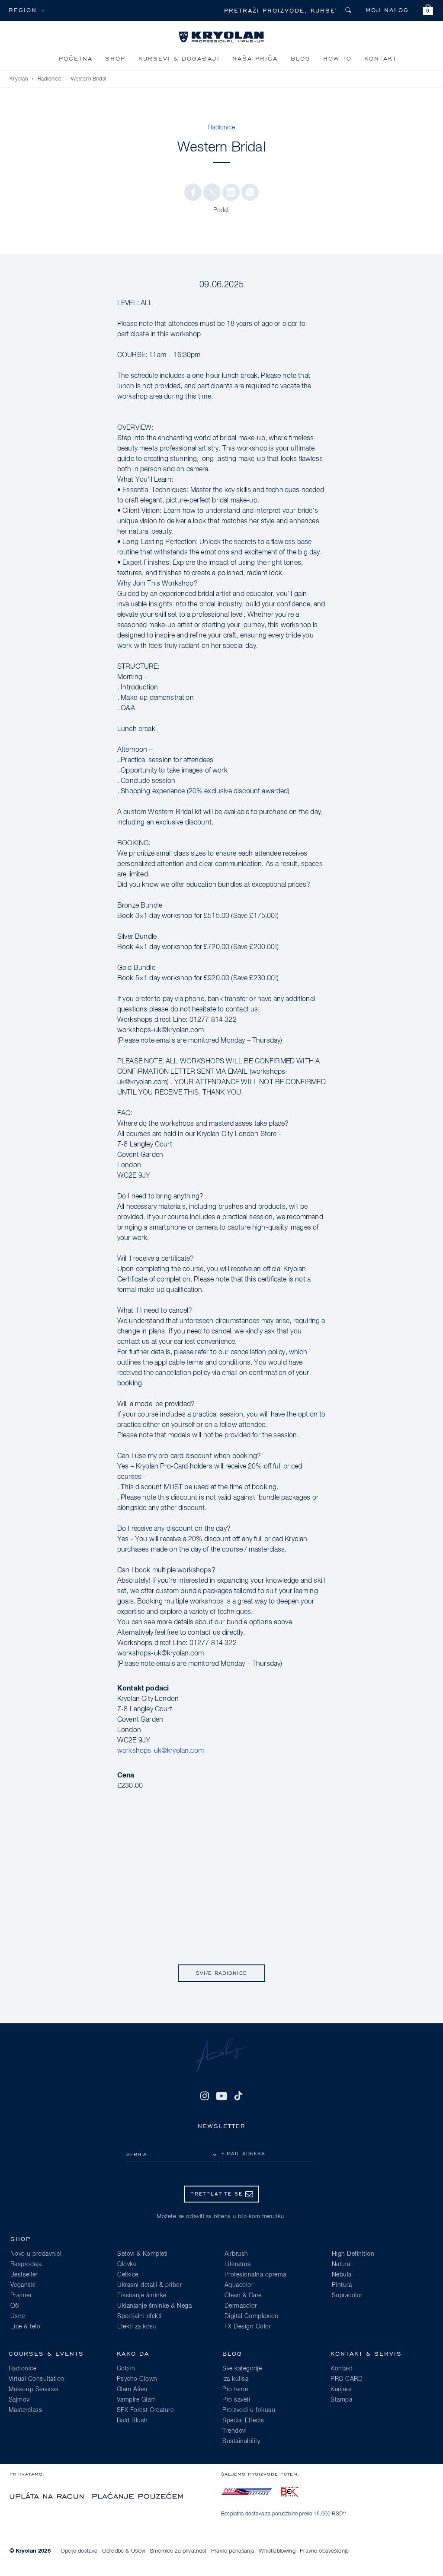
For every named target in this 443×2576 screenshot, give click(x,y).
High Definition (353, 2254)
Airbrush (236, 2254)
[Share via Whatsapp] (250, 192)
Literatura (238, 2264)
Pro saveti (236, 2400)
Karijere (341, 2389)
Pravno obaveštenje (324, 2551)
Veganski (23, 2285)
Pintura (342, 2285)
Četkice (128, 2275)
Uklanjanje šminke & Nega (154, 2306)
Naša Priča (255, 58)
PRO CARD (347, 2379)
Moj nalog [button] (387, 10)
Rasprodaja (26, 2264)
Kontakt (380, 58)
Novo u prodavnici (36, 2254)
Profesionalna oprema (255, 2275)
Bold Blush (132, 2421)
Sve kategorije (242, 2369)
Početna (76, 58)
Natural (342, 2264)
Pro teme (235, 2389)
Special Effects (243, 2421)
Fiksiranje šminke (142, 2296)
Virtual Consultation (37, 2379)
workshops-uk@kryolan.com (161, 1751)
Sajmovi (20, 2400)
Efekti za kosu (137, 2327)
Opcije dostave (79, 2551)
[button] (428, 11)
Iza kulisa (235, 2379)
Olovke (127, 2264)
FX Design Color (248, 2327)
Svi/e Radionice (221, 1973)
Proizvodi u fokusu (249, 2410)
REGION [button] (23, 10)
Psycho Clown (137, 2379)
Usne (18, 2316)
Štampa (341, 2400)
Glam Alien (132, 2389)
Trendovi (234, 2431)
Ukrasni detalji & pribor (149, 2285)
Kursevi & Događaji (179, 58)
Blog (301, 58)
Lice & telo (26, 2327)
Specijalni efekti (140, 2316)
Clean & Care (243, 2296)
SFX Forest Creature (145, 2410)
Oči (15, 2306)
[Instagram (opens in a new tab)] (205, 2096)
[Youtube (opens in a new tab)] (221, 2096)
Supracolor (347, 2296)
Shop (115, 58)
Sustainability (241, 2441)
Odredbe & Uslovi (124, 2551)
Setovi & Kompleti (143, 2254)
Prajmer (21, 2296)
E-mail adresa (243, 2153)
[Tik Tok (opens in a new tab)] (238, 2096)
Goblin (126, 2369)
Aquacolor (239, 2285)
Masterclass (26, 2410)
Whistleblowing (277, 2551)
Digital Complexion (252, 2316)
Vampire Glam (136, 2400)
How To (337, 58)
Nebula (342, 2275)
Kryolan (19, 79)
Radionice (50, 79)
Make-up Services (34, 2389)
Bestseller (24, 2275)
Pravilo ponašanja (233, 2551)
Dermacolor (241, 2306)
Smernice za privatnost (178, 2551)
